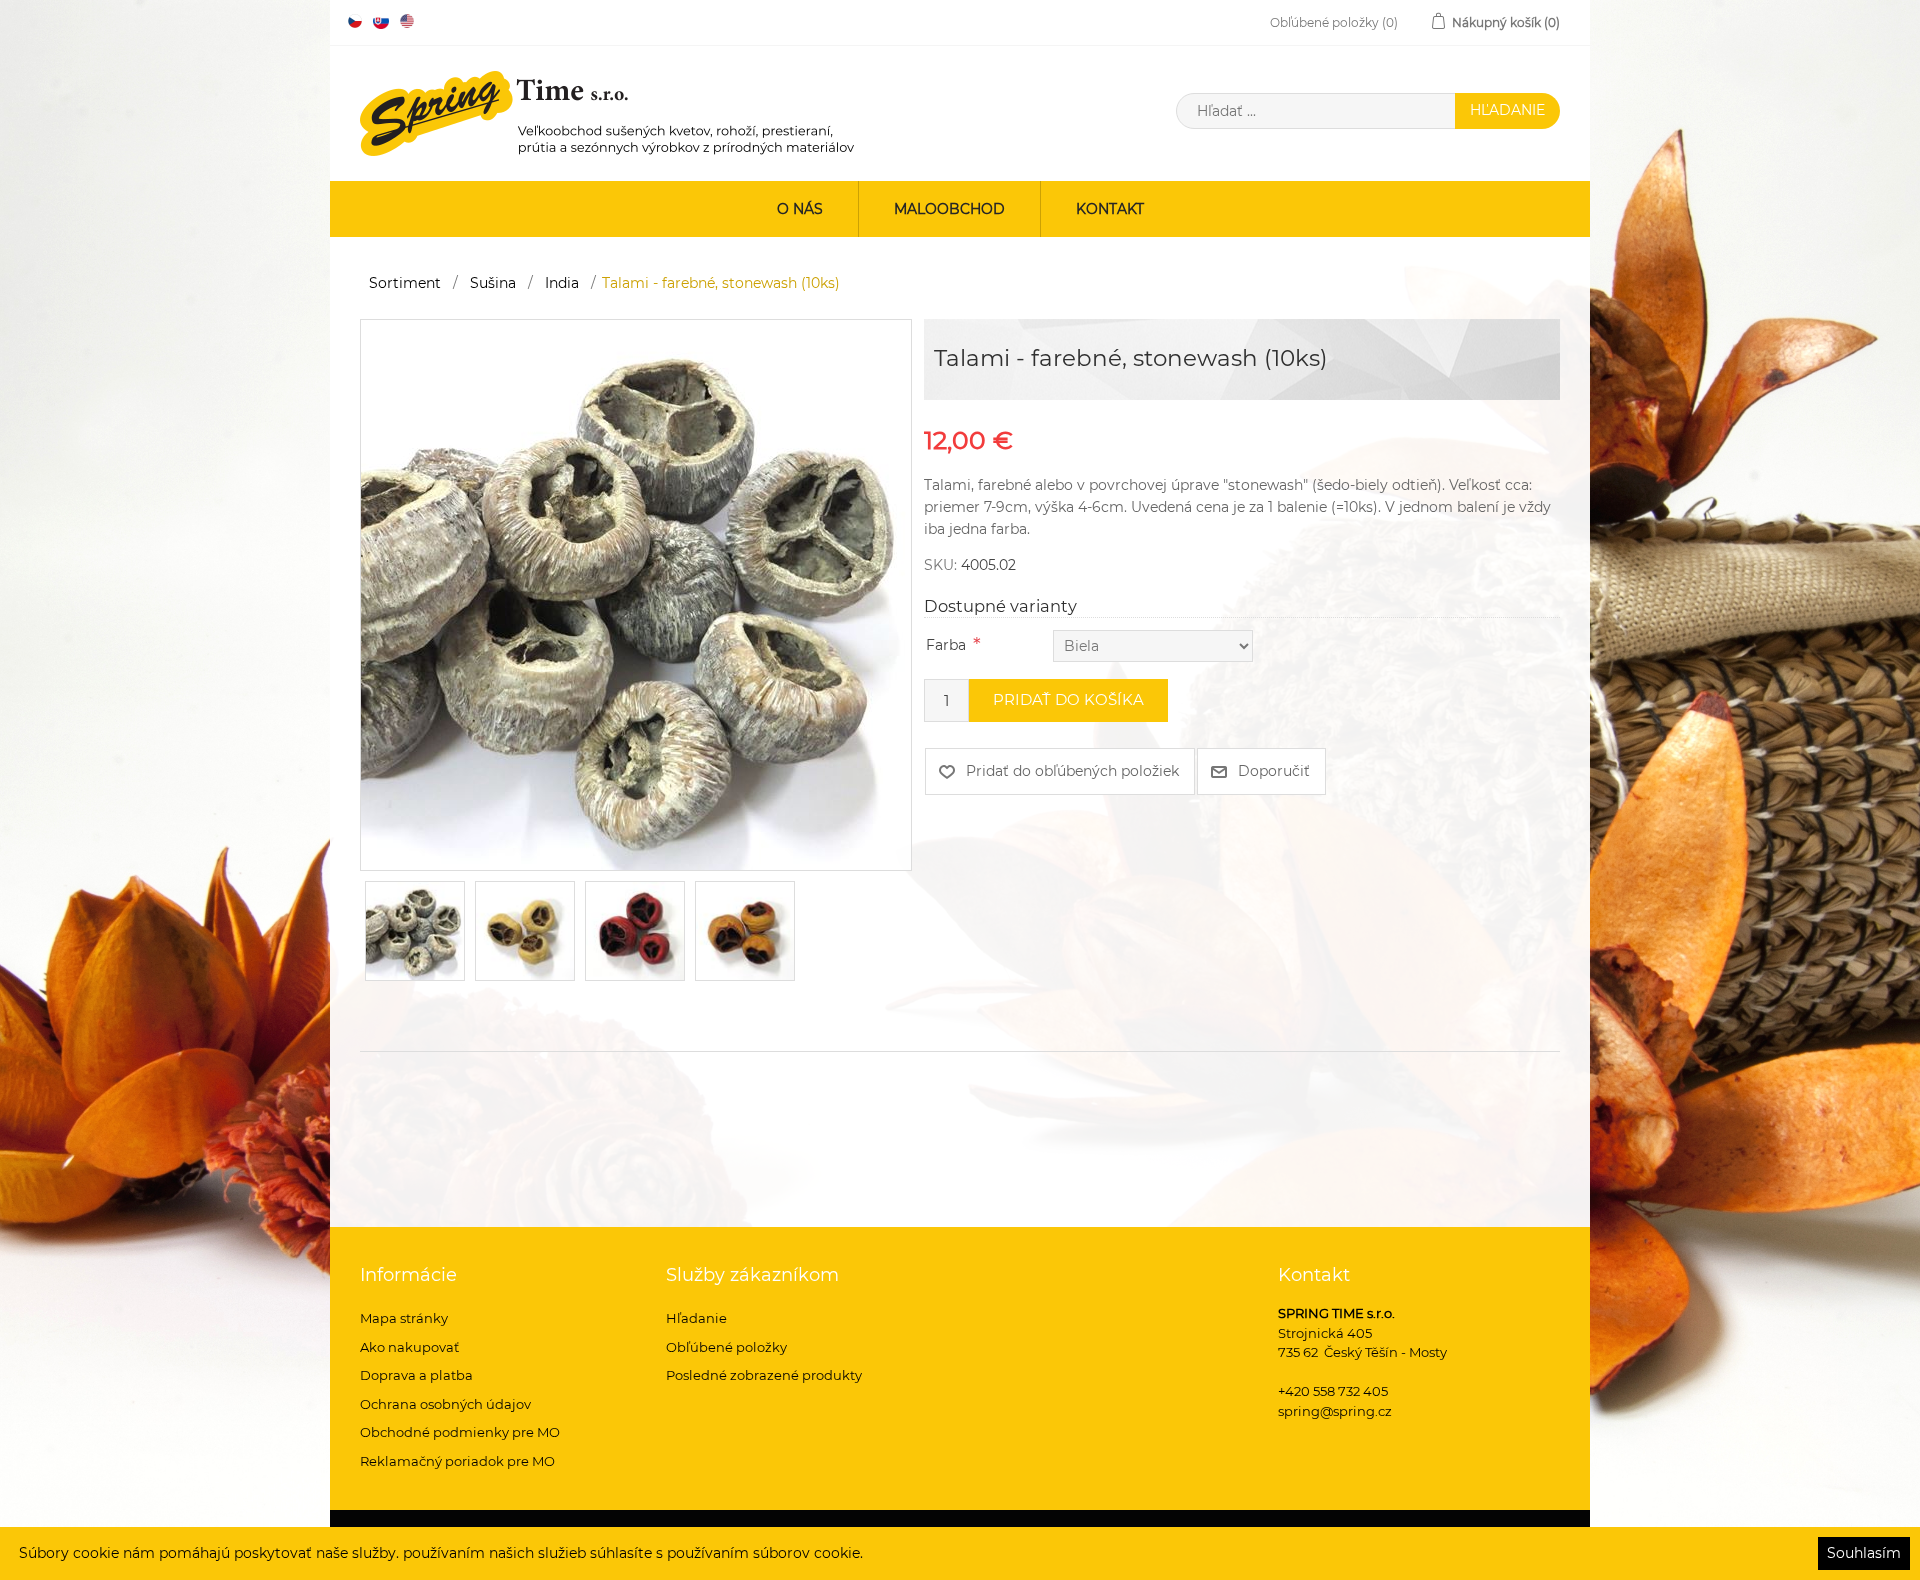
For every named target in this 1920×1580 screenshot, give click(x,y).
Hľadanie (696, 1318)
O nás (800, 209)
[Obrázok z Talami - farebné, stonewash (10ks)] (636, 594)
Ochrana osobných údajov (445, 1404)
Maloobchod (949, 209)
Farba (946, 645)
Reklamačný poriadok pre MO (457, 1461)
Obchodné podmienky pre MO (460, 1432)
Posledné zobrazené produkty (764, 1375)
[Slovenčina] (381, 21)
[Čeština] (355, 21)
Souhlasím (1864, 1553)
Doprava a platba (416, 1375)
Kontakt (1110, 209)
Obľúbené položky (726, 1347)
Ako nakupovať (409, 1347)
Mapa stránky (404, 1318)
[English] (407, 21)
